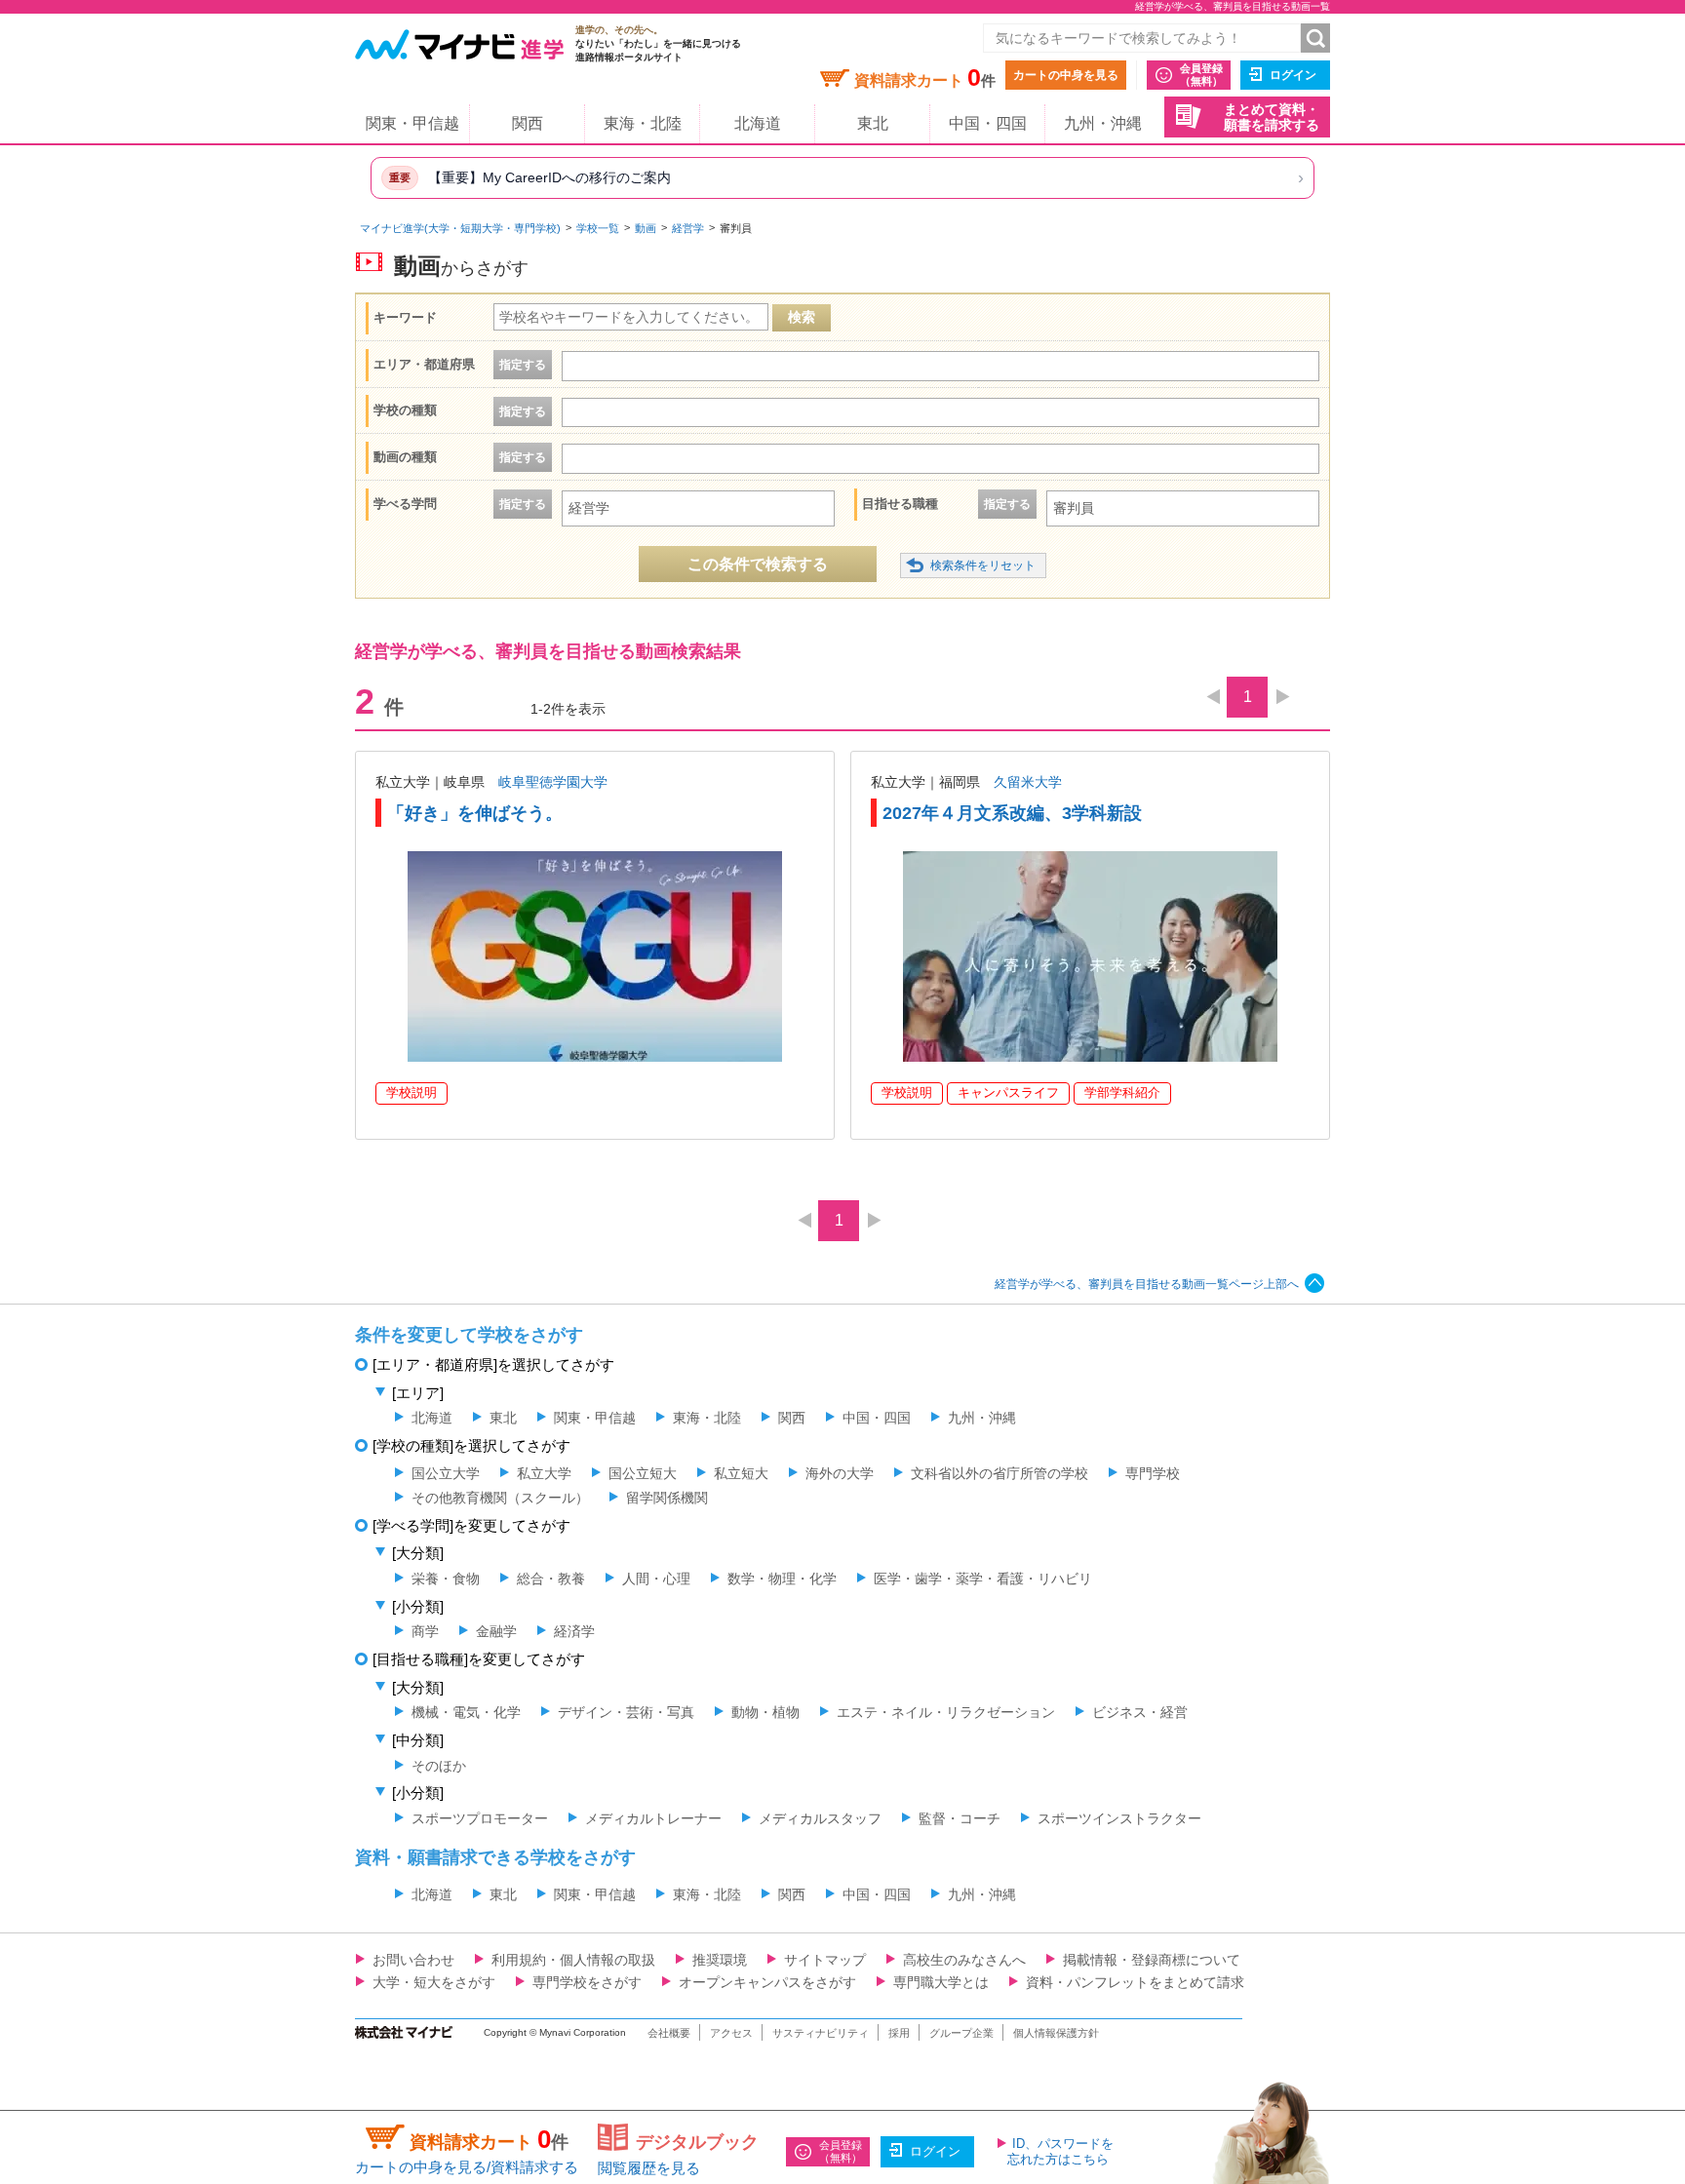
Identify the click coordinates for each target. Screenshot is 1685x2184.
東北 (873, 123)
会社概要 (669, 2033)
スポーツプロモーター (480, 1818)
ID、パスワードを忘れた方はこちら (1060, 2151)
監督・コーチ (960, 1818)
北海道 (758, 123)
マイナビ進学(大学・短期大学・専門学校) (460, 228)
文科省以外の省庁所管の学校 (999, 1473)
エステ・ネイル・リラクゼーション (946, 1712)
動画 (646, 228)
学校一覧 (598, 228)
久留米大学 (1028, 782)
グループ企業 (961, 2033)
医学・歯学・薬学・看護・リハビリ (983, 1579)
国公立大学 (446, 1473)
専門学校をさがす (587, 1982)
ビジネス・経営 (1140, 1712)
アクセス (731, 2033)
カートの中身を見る (1066, 75)
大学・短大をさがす (434, 1982)
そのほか (439, 1766)
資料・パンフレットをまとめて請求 (1135, 1982)
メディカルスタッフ (820, 1818)
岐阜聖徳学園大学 (553, 782)
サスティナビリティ (821, 2033)
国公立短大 (643, 1473)
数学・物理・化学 (782, 1579)
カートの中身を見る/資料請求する (467, 2167)
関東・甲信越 (412, 123)
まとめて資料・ (1272, 117)
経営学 (688, 228)
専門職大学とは (941, 1982)
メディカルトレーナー (653, 1818)
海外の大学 (840, 1473)
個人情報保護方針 (1056, 2033)
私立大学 (544, 1473)
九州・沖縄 (1103, 123)
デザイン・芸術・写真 (626, 1712)
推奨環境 (720, 1960)
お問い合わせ (413, 1960)
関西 (528, 123)
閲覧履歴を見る (649, 2168)
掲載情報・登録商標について (1152, 1960)
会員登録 (1201, 75)
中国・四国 (988, 123)
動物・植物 (765, 1712)
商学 (425, 1631)
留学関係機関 (667, 1498)
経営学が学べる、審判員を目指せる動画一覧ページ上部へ (1147, 1284)
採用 (899, 2033)
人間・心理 (656, 1579)
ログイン (1293, 75)
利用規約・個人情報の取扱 (573, 1960)
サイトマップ (825, 1960)
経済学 (574, 1631)
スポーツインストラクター (1119, 1818)
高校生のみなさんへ (964, 1960)
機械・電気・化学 (466, 1712)
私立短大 (741, 1473)
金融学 (496, 1631)
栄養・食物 (446, 1579)
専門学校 (1153, 1473)
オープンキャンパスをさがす (767, 1982)
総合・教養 (551, 1579)
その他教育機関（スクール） (500, 1498)
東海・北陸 (643, 123)
